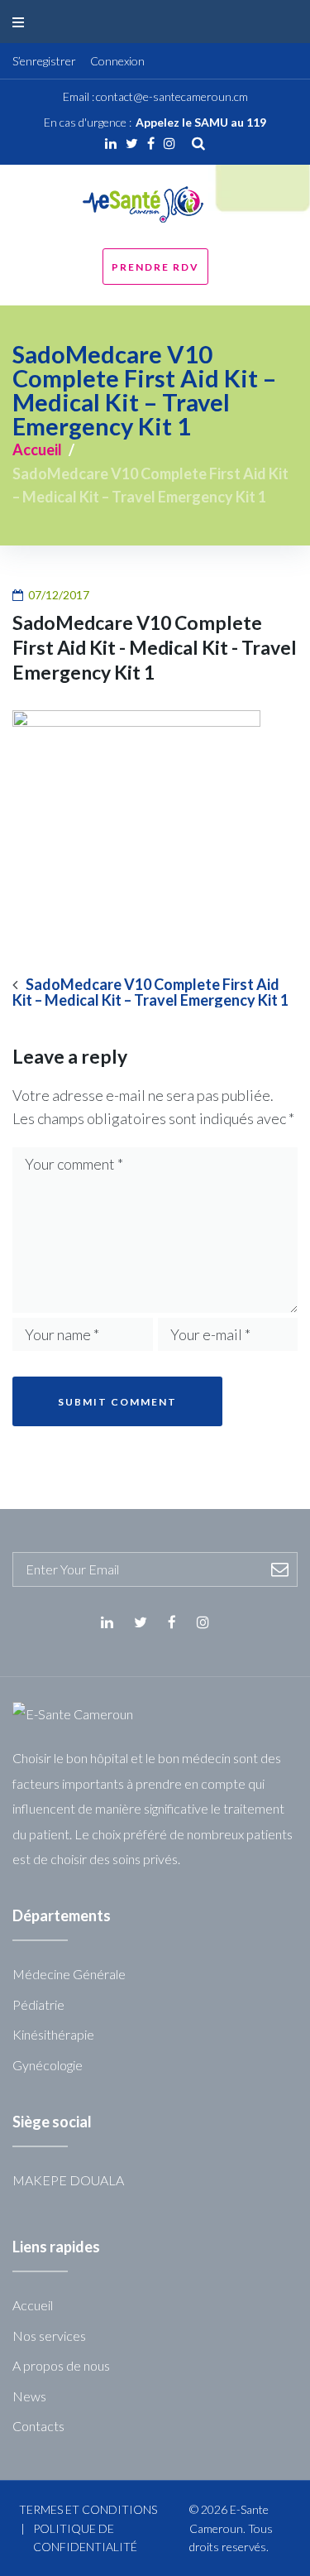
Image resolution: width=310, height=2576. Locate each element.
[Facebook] (151, 143)
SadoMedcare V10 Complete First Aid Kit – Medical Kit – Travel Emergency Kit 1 (150, 992)
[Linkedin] (111, 143)
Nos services (49, 2336)
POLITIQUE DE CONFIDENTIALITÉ (85, 2538)
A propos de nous (61, 2365)
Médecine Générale (69, 1974)
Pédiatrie (38, 2004)
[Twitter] (132, 143)
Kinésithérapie (53, 2034)
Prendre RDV (155, 267)
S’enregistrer (44, 61)
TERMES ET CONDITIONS (88, 2509)
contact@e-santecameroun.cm (172, 96)
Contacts (38, 2426)
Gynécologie (48, 2065)
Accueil (37, 449)
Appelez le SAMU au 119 (201, 122)
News (29, 2396)
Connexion (117, 61)
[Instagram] (169, 143)
